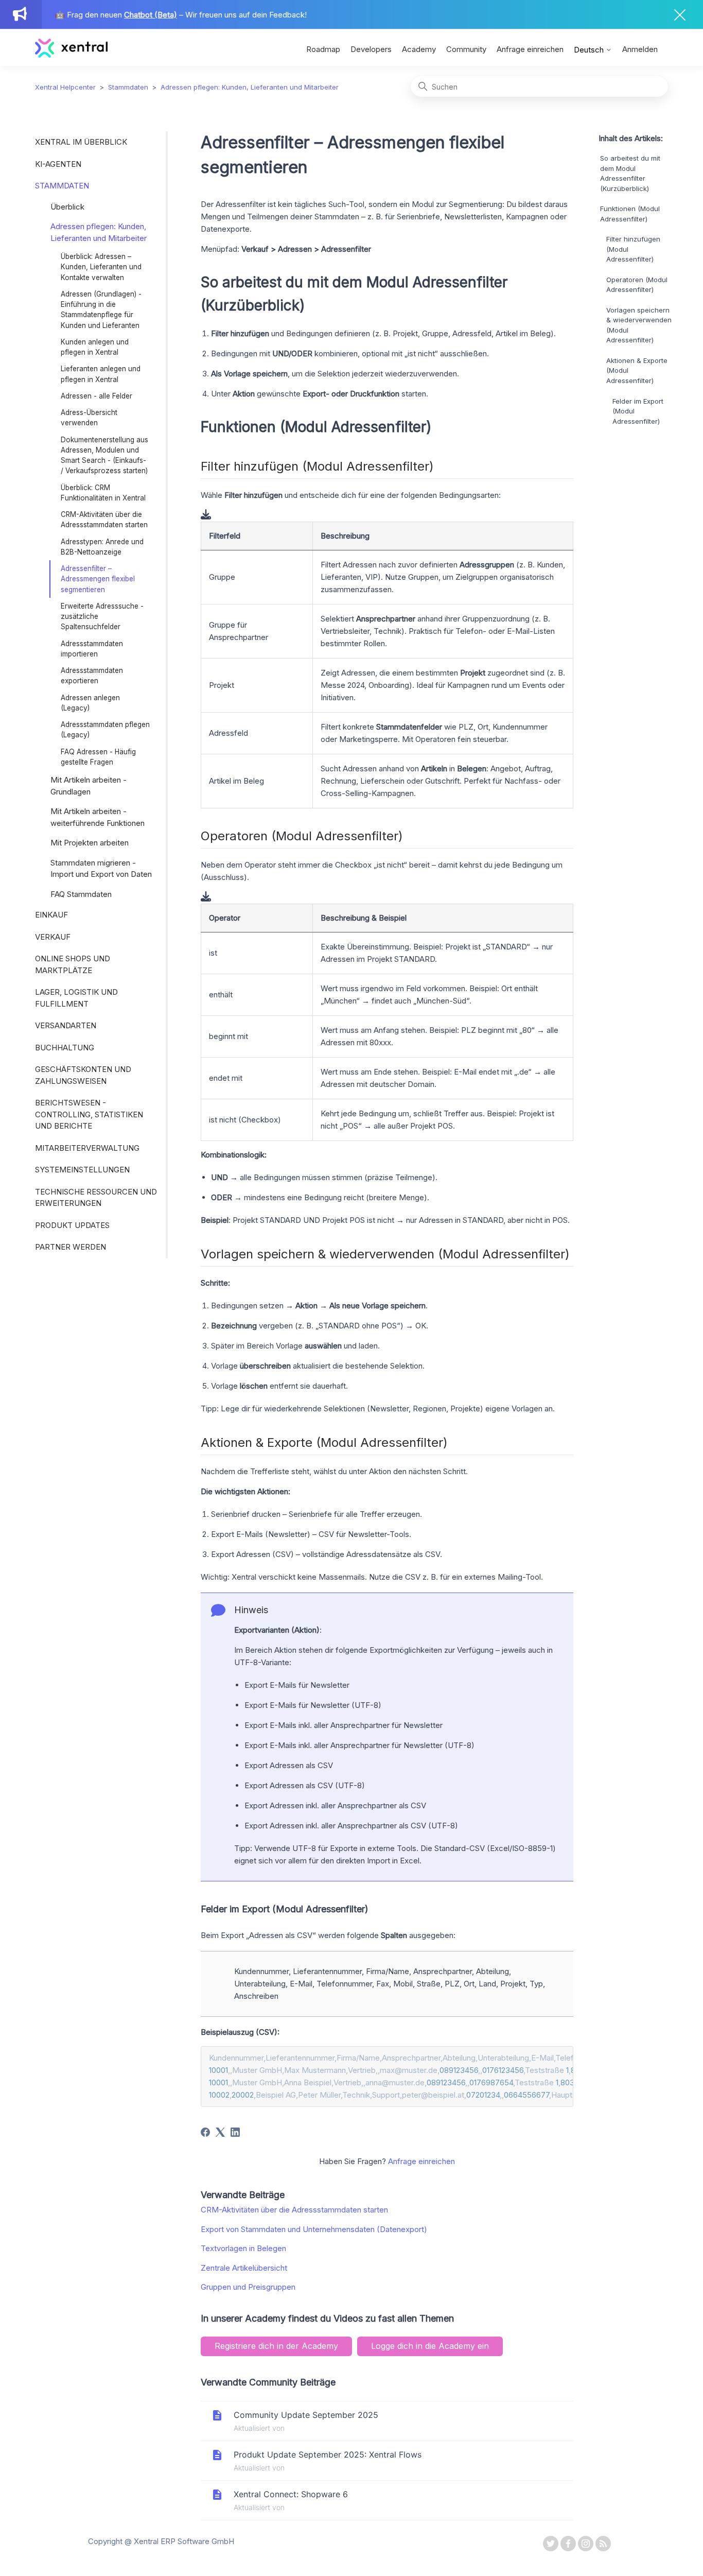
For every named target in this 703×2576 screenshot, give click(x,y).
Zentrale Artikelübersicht (244, 2268)
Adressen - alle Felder (96, 396)
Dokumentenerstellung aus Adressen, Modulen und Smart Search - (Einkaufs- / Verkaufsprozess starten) (104, 455)
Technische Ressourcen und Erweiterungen (96, 1198)
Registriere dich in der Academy (276, 2346)
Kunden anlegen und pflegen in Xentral (95, 347)
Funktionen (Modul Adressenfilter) (630, 214)
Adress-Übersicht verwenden (89, 418)
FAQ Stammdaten (81, 894)
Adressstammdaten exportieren (92, 676)
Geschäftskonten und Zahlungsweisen (83, 1075)
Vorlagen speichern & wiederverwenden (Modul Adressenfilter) (639, 325)
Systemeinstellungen (82, 1170)
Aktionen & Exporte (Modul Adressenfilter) (637, 370)
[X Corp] (220, 2132)
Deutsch (590, 50)
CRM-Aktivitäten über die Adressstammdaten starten (104, 520)
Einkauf (51, 915)
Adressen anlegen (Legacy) (90, 703)
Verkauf (53, 937)
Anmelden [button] (640, 49)
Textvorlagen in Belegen (243, 2248)
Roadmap (323, 49)
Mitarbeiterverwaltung (87, 1148)
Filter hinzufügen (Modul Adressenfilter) (633, 249)
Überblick (67, 207)
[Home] (71, 55)
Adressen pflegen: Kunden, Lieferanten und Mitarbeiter (250, 87)
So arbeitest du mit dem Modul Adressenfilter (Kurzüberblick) (630, 174)
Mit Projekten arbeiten (90, 843)
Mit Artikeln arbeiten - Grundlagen (89, 786)
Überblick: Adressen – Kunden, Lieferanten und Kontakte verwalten (101, 267)
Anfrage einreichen (530, 49)
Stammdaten (128, 87)
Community (466, 49)
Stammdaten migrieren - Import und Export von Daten (101, 869)
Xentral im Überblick (81, 142)
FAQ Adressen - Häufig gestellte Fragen (98, 757)
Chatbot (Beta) (151, 15)
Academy (419, 49)
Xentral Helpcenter (65, 87)
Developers (371, 49)
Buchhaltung (65, 1048)
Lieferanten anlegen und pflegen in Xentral (101, 374)
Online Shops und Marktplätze (73, 964)
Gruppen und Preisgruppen (248, 2287)
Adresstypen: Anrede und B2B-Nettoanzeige (102, 547)
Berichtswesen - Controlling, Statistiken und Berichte (89, 1114)
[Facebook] (205, 2132)
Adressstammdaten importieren (92, 649)
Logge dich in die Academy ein (430, 2346)
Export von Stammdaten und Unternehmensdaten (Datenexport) (314, 2229)
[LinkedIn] (235, 2132)
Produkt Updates (72, 1225)
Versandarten (66, 1025)
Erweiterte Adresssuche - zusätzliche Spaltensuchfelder (102, 617)
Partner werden (71, 1247)
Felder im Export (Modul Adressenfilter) (638, 411)
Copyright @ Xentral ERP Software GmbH (161, 2541)
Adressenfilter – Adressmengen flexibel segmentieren (98, 579)
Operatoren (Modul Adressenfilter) (637, 285)
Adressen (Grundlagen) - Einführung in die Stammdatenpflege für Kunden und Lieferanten (101, 310)
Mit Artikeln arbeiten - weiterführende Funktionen (98, 817)
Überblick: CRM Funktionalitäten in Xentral (103, 493)
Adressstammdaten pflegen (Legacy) (105, 730)
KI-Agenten (58, 164)
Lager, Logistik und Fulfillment (76, 998)
